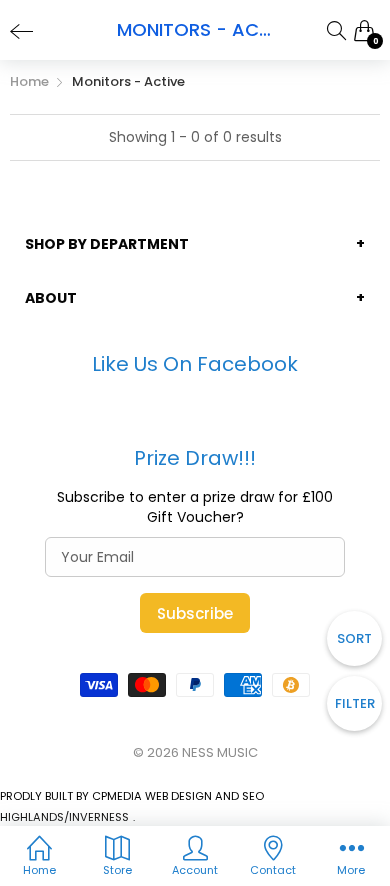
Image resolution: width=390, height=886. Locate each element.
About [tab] (51, 298)
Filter (355, 703)
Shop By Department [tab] (107, 244)
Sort (354, 638)
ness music (220, 752)
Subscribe (195, 613)
